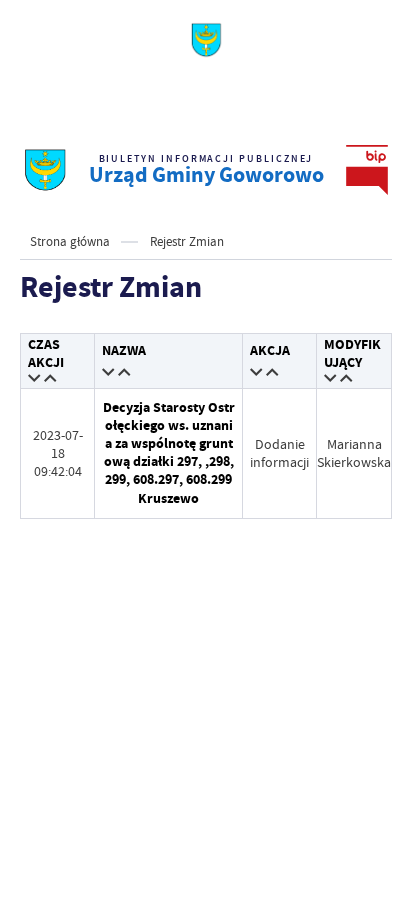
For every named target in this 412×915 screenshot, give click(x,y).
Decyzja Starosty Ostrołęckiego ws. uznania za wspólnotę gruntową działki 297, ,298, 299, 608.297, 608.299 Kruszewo (169, 453)
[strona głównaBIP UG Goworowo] (45, 170)
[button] (35, 379)
